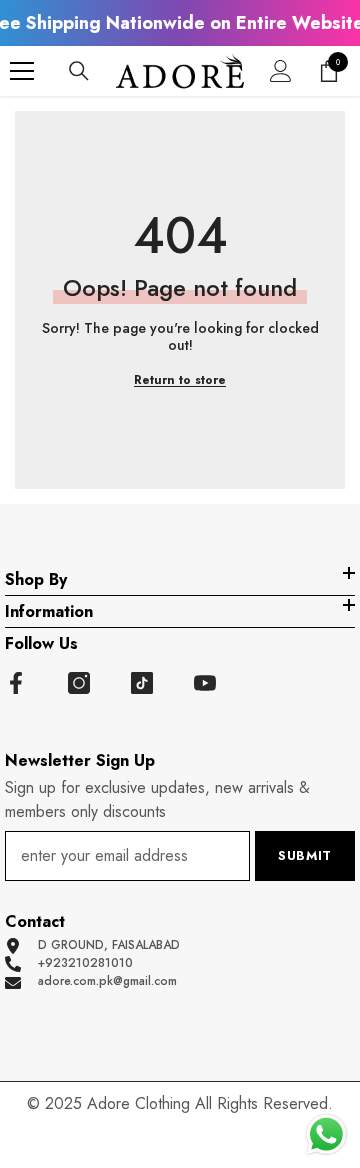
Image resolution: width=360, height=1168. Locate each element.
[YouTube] (205, 683)
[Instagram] (79, 683)
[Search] (79, 71)
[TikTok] (142, 683)
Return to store (180, 380)
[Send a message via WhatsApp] (326, 1134)
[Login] (281, 71)
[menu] (22, 71)
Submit (305, 855)
